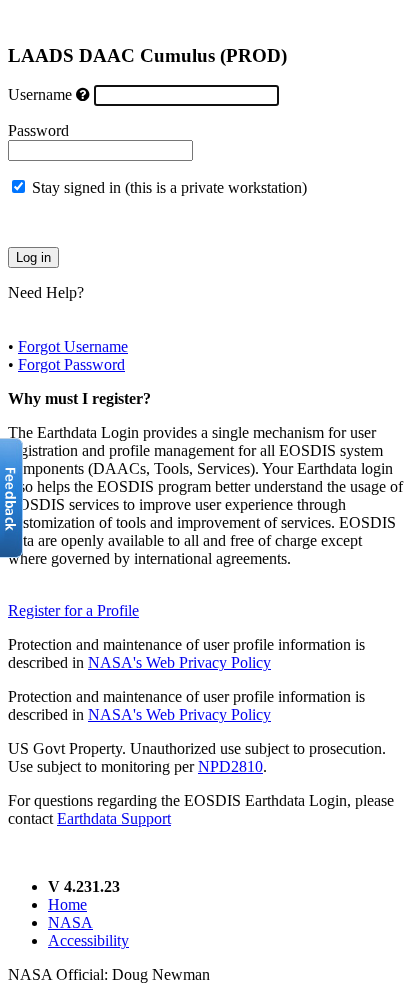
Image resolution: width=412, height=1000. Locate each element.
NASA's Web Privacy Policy (179, 662)
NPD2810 (230, 766)
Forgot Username (73, 346)
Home (67, 904)
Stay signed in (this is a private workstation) (169, 187)
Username (40, 94)
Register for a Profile (73, 610)
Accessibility (88, 940)
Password (38, 130)
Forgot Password (71, 364)
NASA (70, 922)
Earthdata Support (114, 818)
